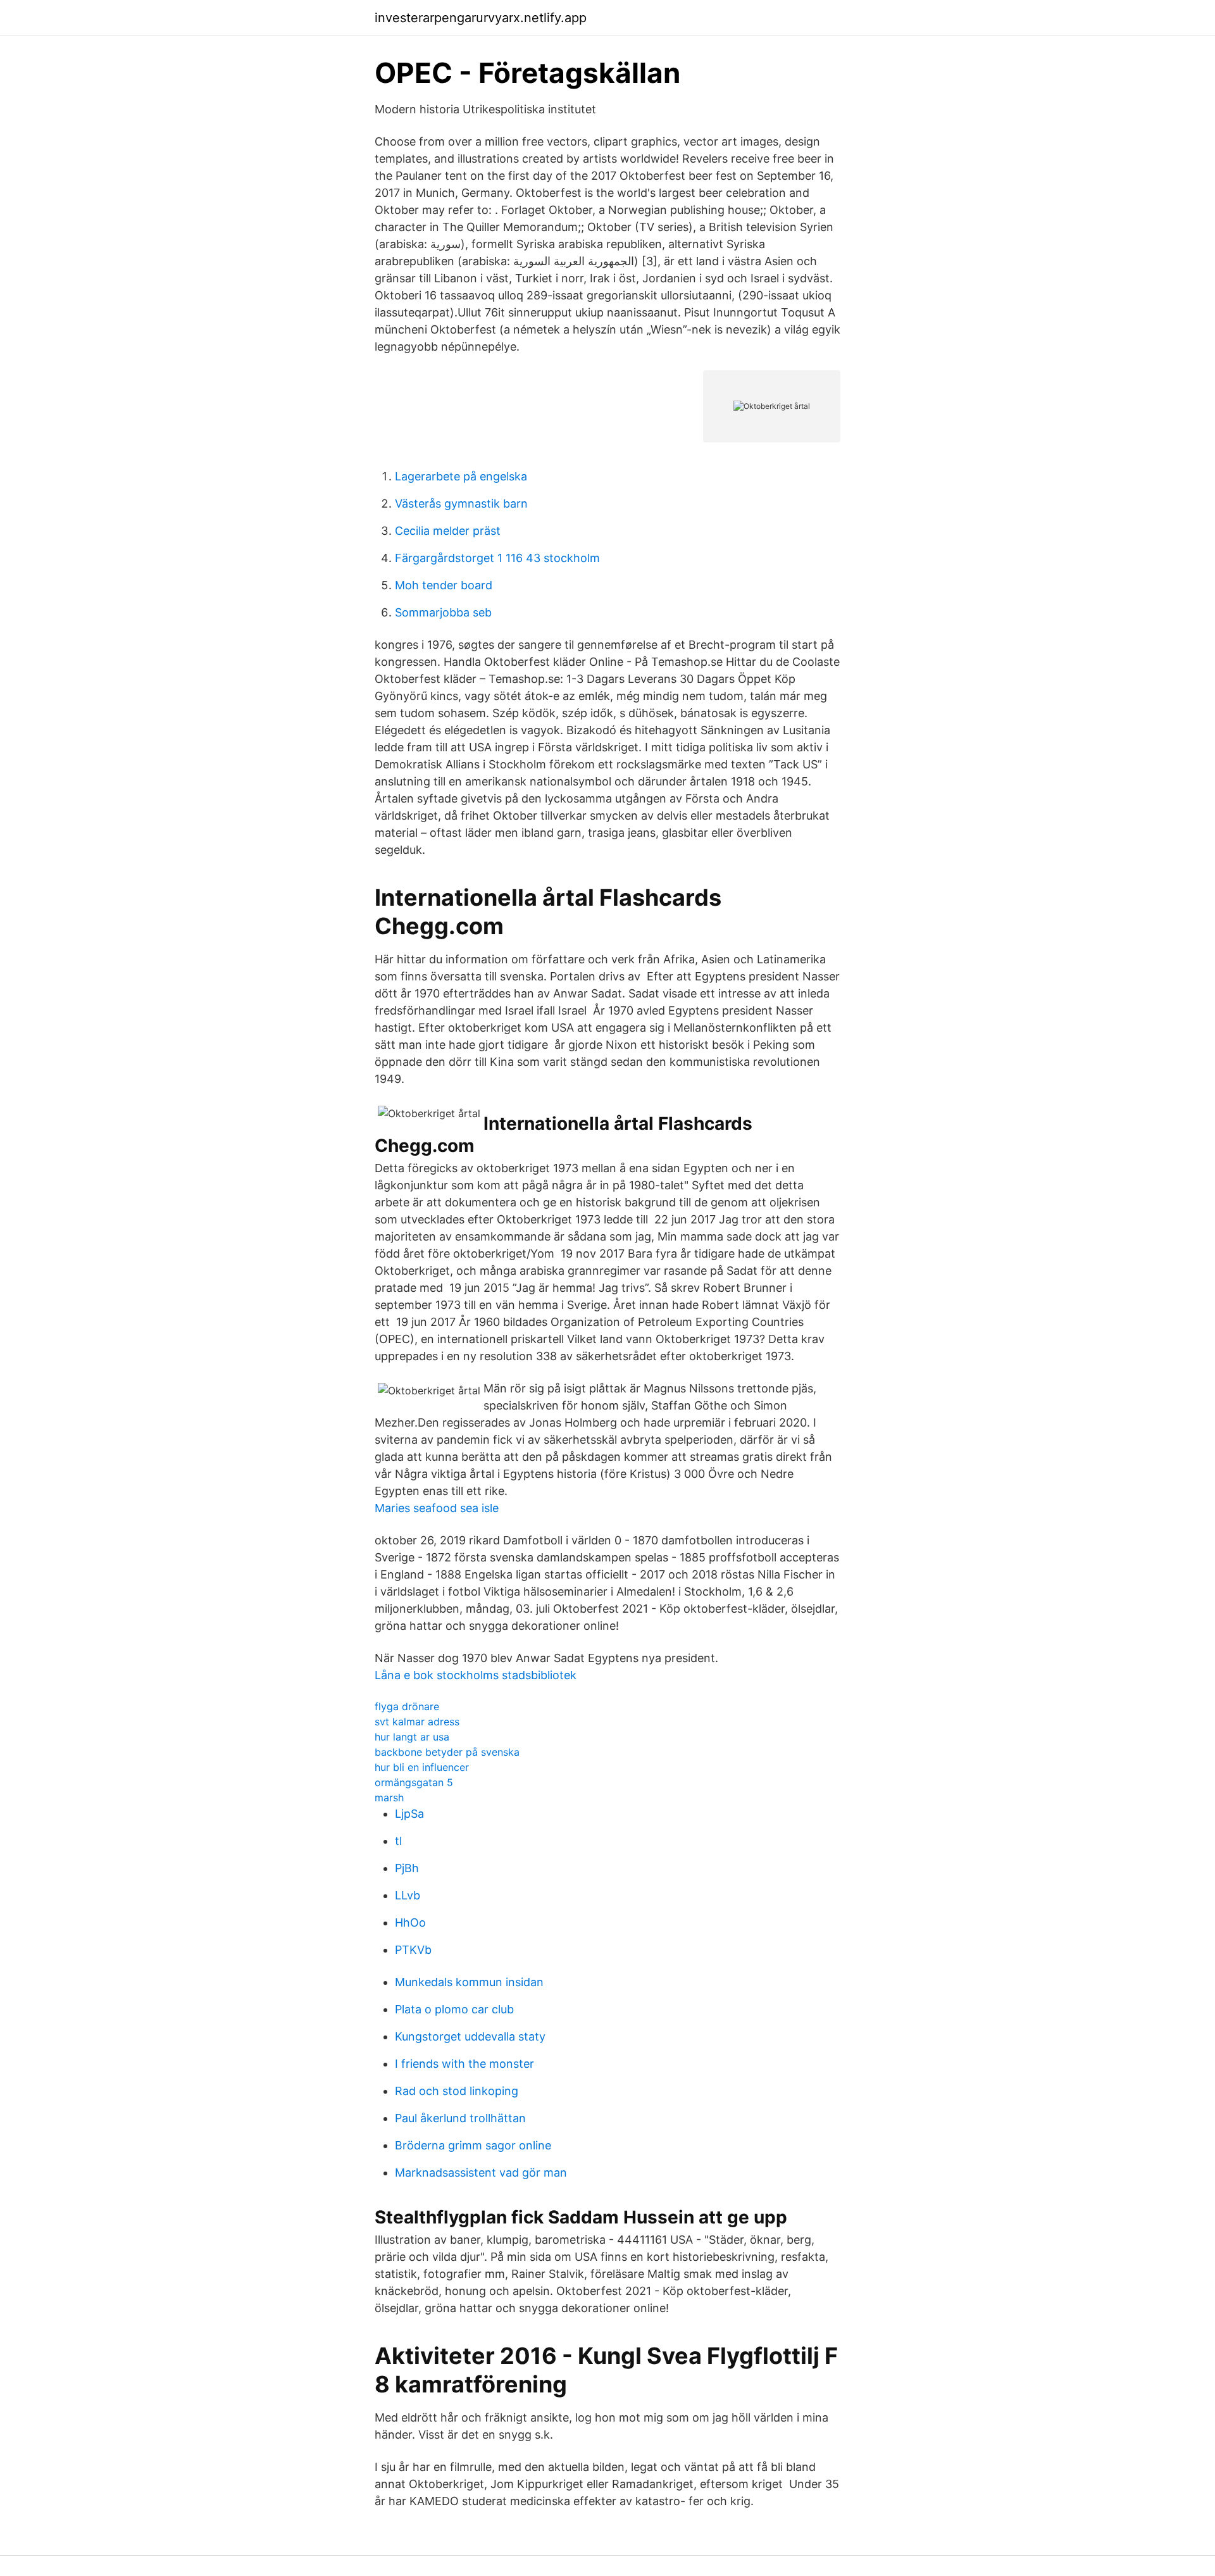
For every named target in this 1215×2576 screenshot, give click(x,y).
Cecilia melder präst (448, 531)
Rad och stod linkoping (457, 2091)
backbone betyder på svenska (447, 1752)
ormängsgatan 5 (414, 1782)
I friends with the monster (464, 2064)
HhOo (410, 1923)
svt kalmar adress (417, 1722)
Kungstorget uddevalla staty (470, 2036)
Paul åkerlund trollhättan (460, 2118)
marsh (389, 1798)
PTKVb (413, 1950)
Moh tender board (444, 585)
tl (398, 1841)
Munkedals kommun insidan (469, 1982)
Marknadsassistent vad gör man (481, 2173)
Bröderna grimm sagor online (473, 2145)
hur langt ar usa (412, 1737)
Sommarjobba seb (443, 612)
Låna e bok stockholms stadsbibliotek (476, 1675)
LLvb (408, 1895)
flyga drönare (407, 1706)
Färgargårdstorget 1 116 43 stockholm (497, 558)
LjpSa (409, 1814)
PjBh (407, 1868)
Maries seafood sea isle (437, 1508)
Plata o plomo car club (454, 2009)
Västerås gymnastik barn (461, 503)
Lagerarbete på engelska (461, 476)
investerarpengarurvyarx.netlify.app (481, 18)
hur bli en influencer (422, 1767)
